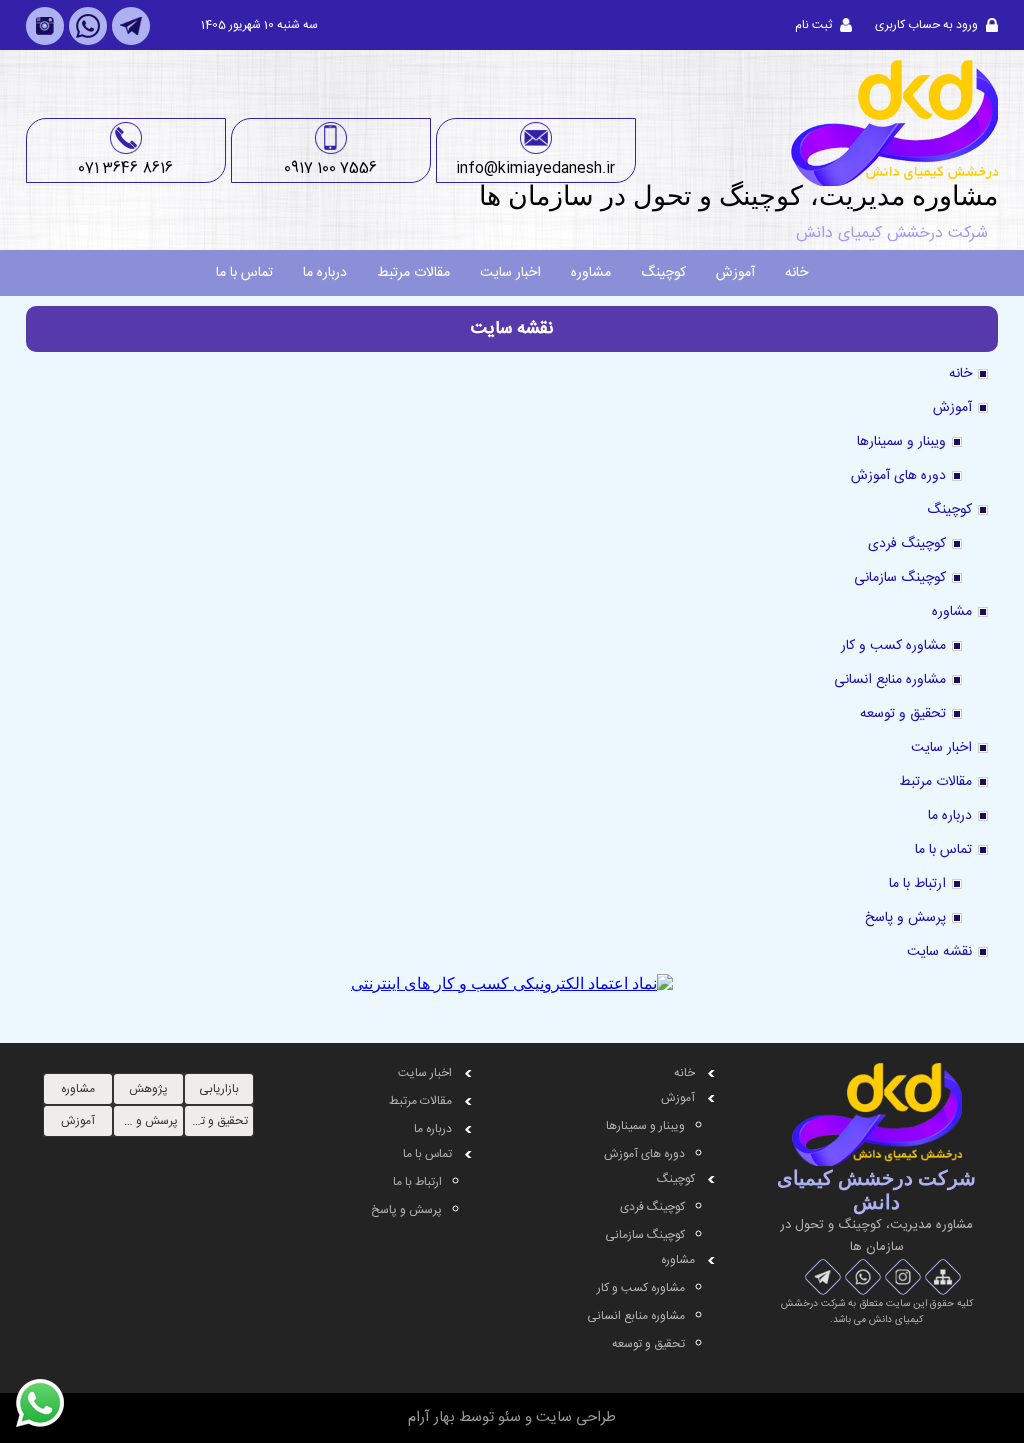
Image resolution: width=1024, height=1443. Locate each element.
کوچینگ (663, 273)
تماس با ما (244, 273)
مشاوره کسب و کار (893, 646)
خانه (796, 273)
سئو (509, 1417)
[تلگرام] (131, 42)
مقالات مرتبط (413, 273)
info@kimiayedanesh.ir (535, 168)
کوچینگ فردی (907, 544)
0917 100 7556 (330, 168)
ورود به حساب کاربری (926, 25)
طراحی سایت (576, 1417)
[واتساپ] (88, 42)
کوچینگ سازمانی (900, 578)
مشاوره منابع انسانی (890, 680)
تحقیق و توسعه (903, 714)
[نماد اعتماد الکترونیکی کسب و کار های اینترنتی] (512, 983)
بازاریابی (219, 1089)
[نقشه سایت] (943, 1278)
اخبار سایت (510, 273)
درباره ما (325, 273)
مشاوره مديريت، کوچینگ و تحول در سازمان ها (738, 196)
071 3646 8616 (125, 168)
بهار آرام (431, 1417)
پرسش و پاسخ (905, 918)
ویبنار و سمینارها (901, 442)
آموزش (735, 273)
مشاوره (591, 273)
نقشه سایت (939, 952)
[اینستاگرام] (45, 42)
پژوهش (148, 1089)
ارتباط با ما (917, 884)
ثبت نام (813, 25)
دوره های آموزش (898, 476)
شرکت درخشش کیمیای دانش (892, 233)
